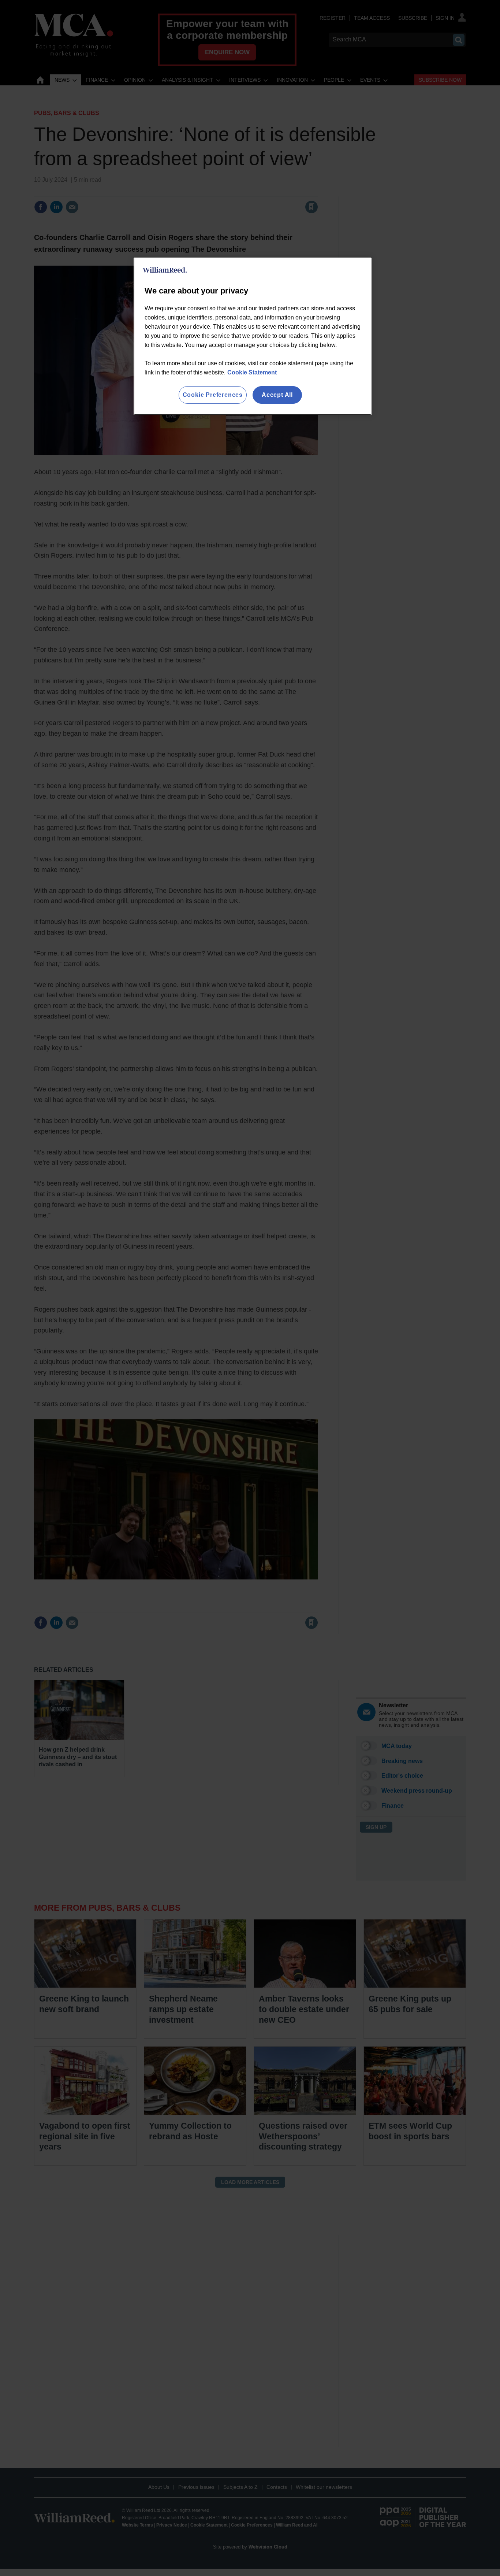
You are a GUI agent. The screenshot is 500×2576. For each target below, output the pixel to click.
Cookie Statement (252, 372)
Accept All (277, 395)
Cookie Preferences (213, 395)
